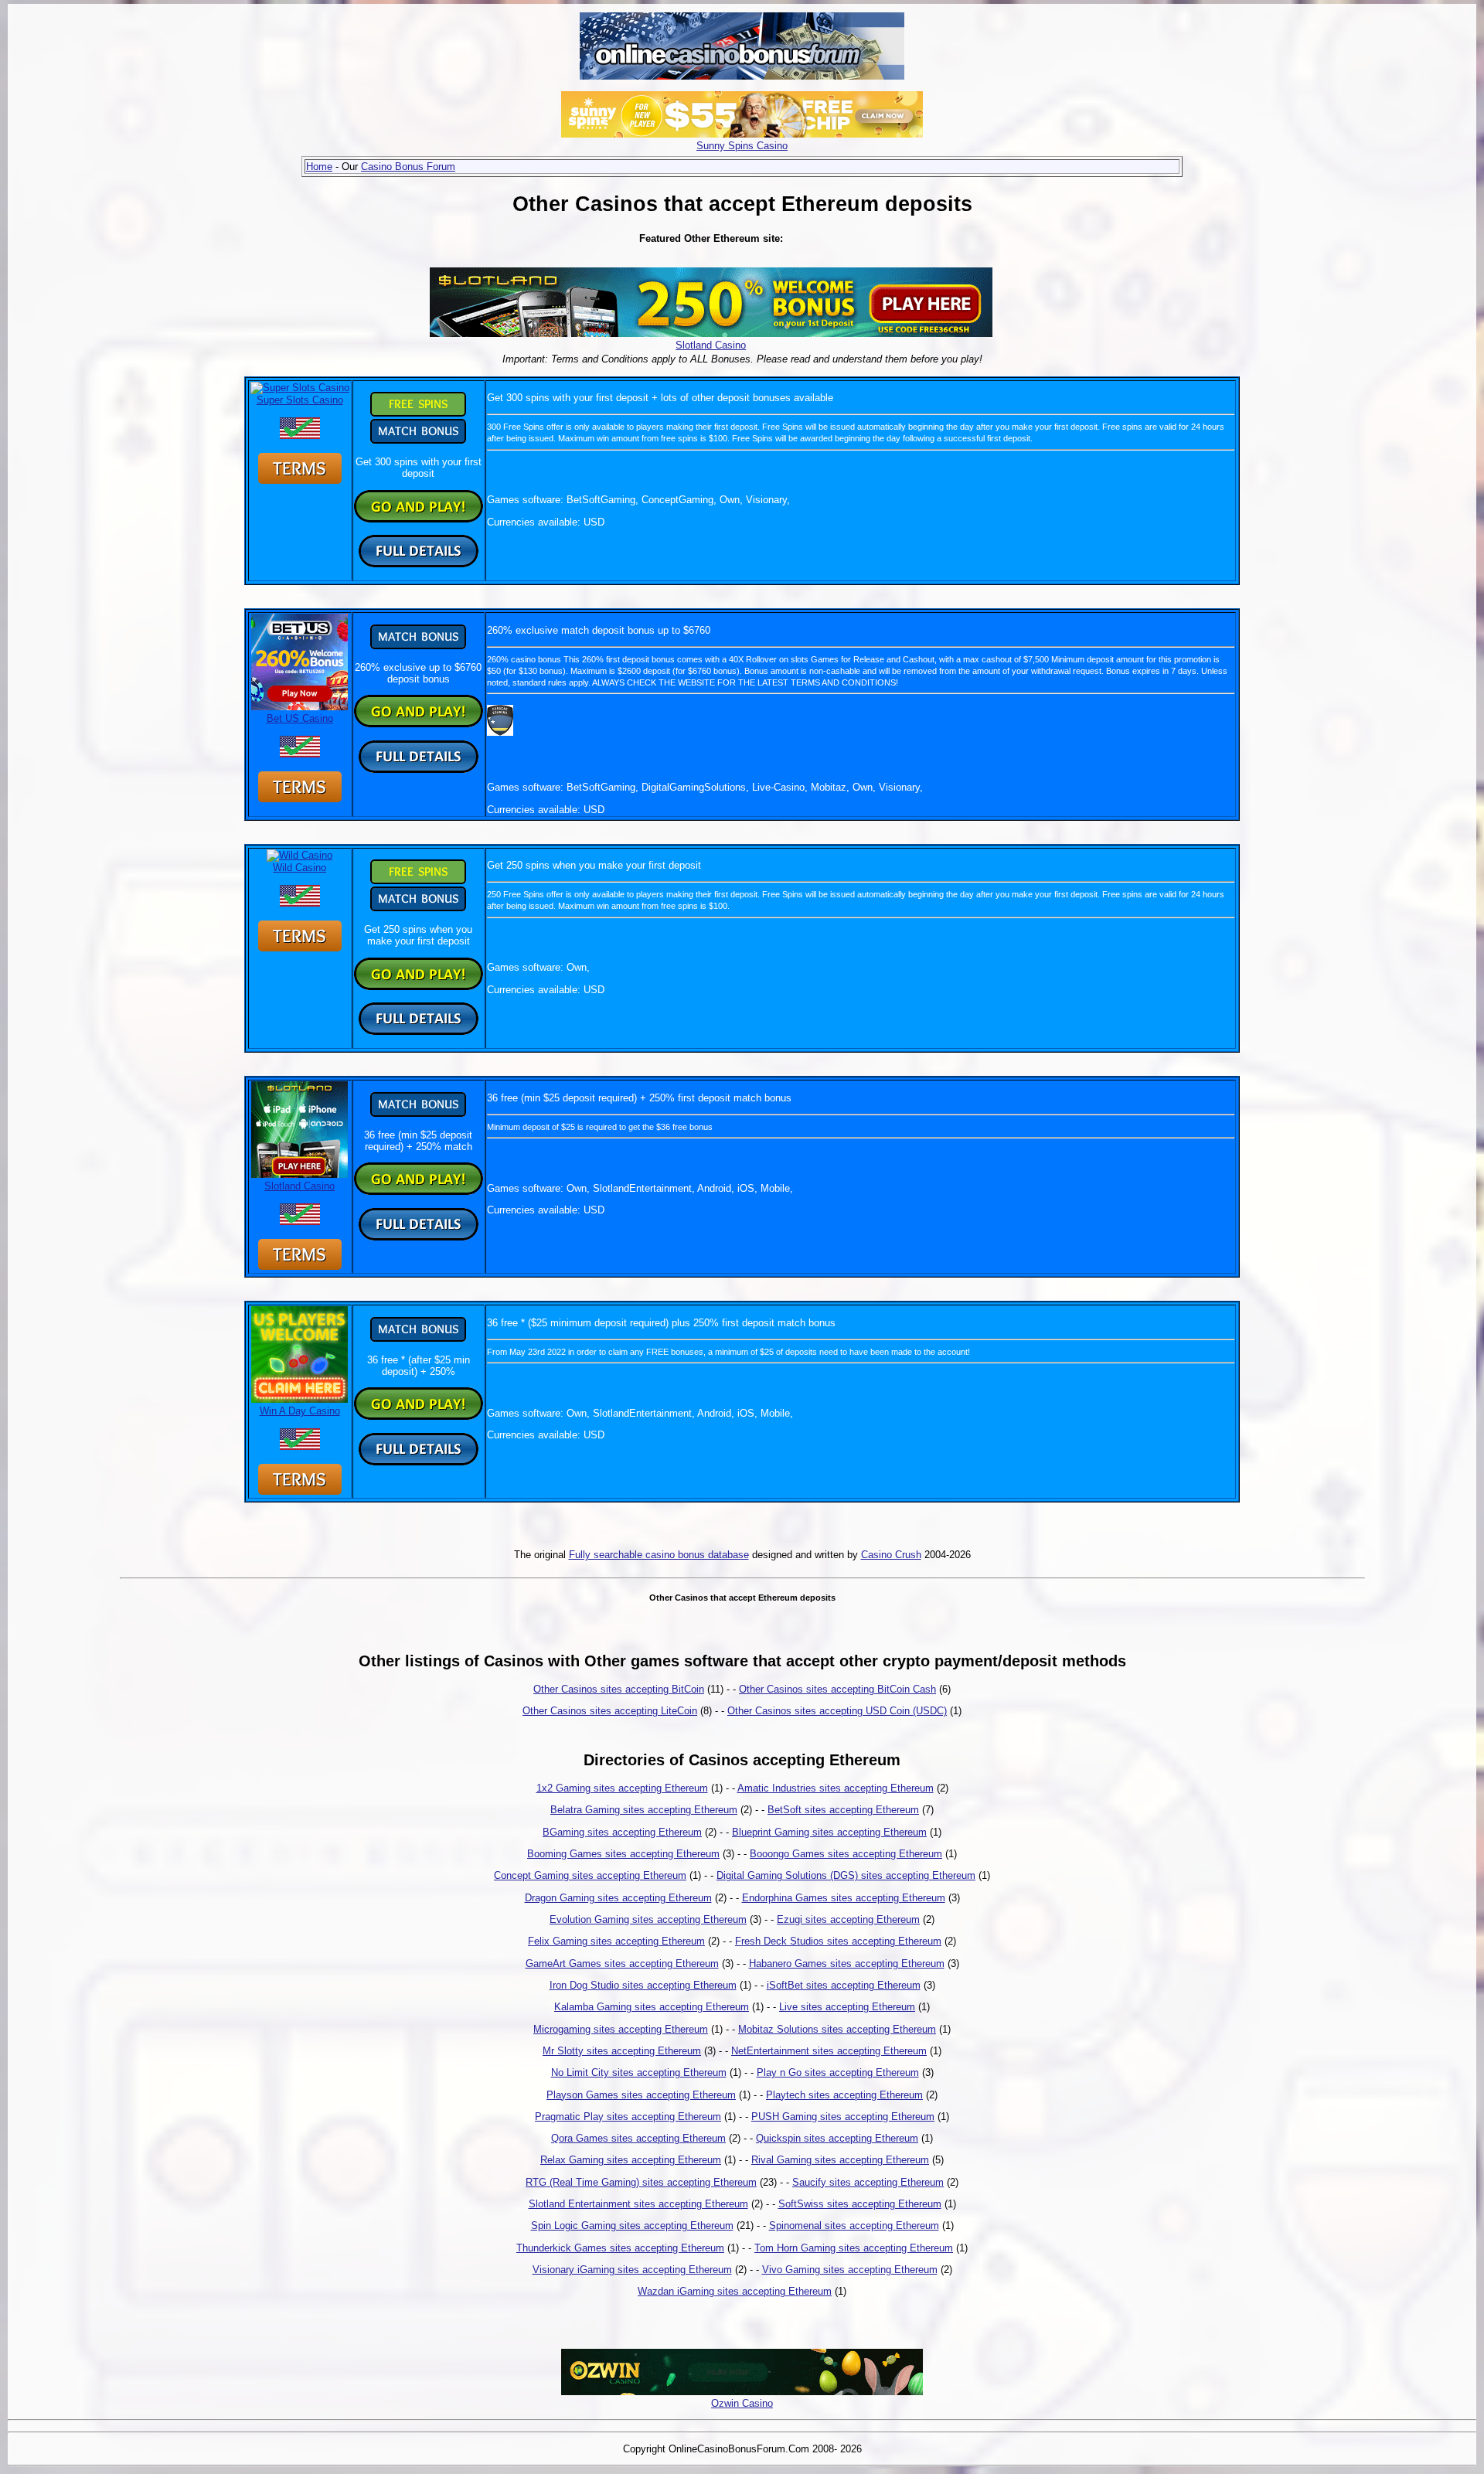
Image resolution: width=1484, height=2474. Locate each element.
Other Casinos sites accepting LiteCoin (610, 1711)
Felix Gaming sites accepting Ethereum (616, 1941)
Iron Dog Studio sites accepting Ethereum (643, 1985)
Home (319, 167)
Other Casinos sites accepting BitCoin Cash (837, 1689)
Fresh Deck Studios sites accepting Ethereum (838, 1941)
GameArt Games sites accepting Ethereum (622, 1964)
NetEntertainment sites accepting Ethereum (829, 2051)
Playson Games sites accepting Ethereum (641, 2095)
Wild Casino (300, 868)
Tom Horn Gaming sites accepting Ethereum (854, 2248)
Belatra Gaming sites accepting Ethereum (644, 1810)
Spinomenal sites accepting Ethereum (854, 2226)
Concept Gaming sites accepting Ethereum (590, 1875)
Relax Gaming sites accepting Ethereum (631, 2160)
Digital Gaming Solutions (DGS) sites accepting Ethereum (846, 1875)
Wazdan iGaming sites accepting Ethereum (735, 2291)
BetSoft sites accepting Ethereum (843, 1810)
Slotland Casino (711, 345)
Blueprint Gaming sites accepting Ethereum (829, 1832)
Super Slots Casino (300, 400)
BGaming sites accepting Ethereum (622, 1832)
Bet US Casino (300, 718)
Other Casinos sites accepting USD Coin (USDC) (837, 1711)
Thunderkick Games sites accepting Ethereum (620, 2248)
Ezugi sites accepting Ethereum (848, 1919)
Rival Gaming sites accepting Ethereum (840, 2160)
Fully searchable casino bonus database (659, 1555)
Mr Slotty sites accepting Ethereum (622, 2051)
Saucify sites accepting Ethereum (868, 2182)
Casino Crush (891, 1555)
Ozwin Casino (742, 2403)
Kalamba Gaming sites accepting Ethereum (652, 2007)
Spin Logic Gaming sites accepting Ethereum (632, 2226)
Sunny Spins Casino (742, 146)
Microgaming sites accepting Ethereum (621, 2029)
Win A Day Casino (300, 1411)
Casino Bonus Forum (408, 167)
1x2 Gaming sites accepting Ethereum (622, 1788)
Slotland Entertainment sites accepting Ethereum (638, 2204)
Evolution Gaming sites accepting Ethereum (648, 1919)
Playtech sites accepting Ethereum (844, 2095)
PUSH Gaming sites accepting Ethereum (843, 2117)
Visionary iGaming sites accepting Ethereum (632, 2270)
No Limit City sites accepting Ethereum (639, 2072)
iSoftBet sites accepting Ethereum (844, 1985)
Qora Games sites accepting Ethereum (638, 2138)
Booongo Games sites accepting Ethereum (846, 1854)
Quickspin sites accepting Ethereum (837, 2138)
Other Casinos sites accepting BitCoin (619, 1689)
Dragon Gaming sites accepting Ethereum (618, 1898)
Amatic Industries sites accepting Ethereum (836, 1788)
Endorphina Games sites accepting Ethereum (844, 1898)
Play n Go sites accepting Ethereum (838, 2072)
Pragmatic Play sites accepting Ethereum (628, 2117)
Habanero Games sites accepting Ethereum (847, 1964)
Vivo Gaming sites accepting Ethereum (850, 2270)
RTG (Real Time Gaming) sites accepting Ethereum (641, 2182)
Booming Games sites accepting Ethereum (623, 1854)
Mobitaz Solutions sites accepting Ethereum (837, 2029)
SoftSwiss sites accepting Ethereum (860, 2204)
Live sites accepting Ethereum (847, 2007)
